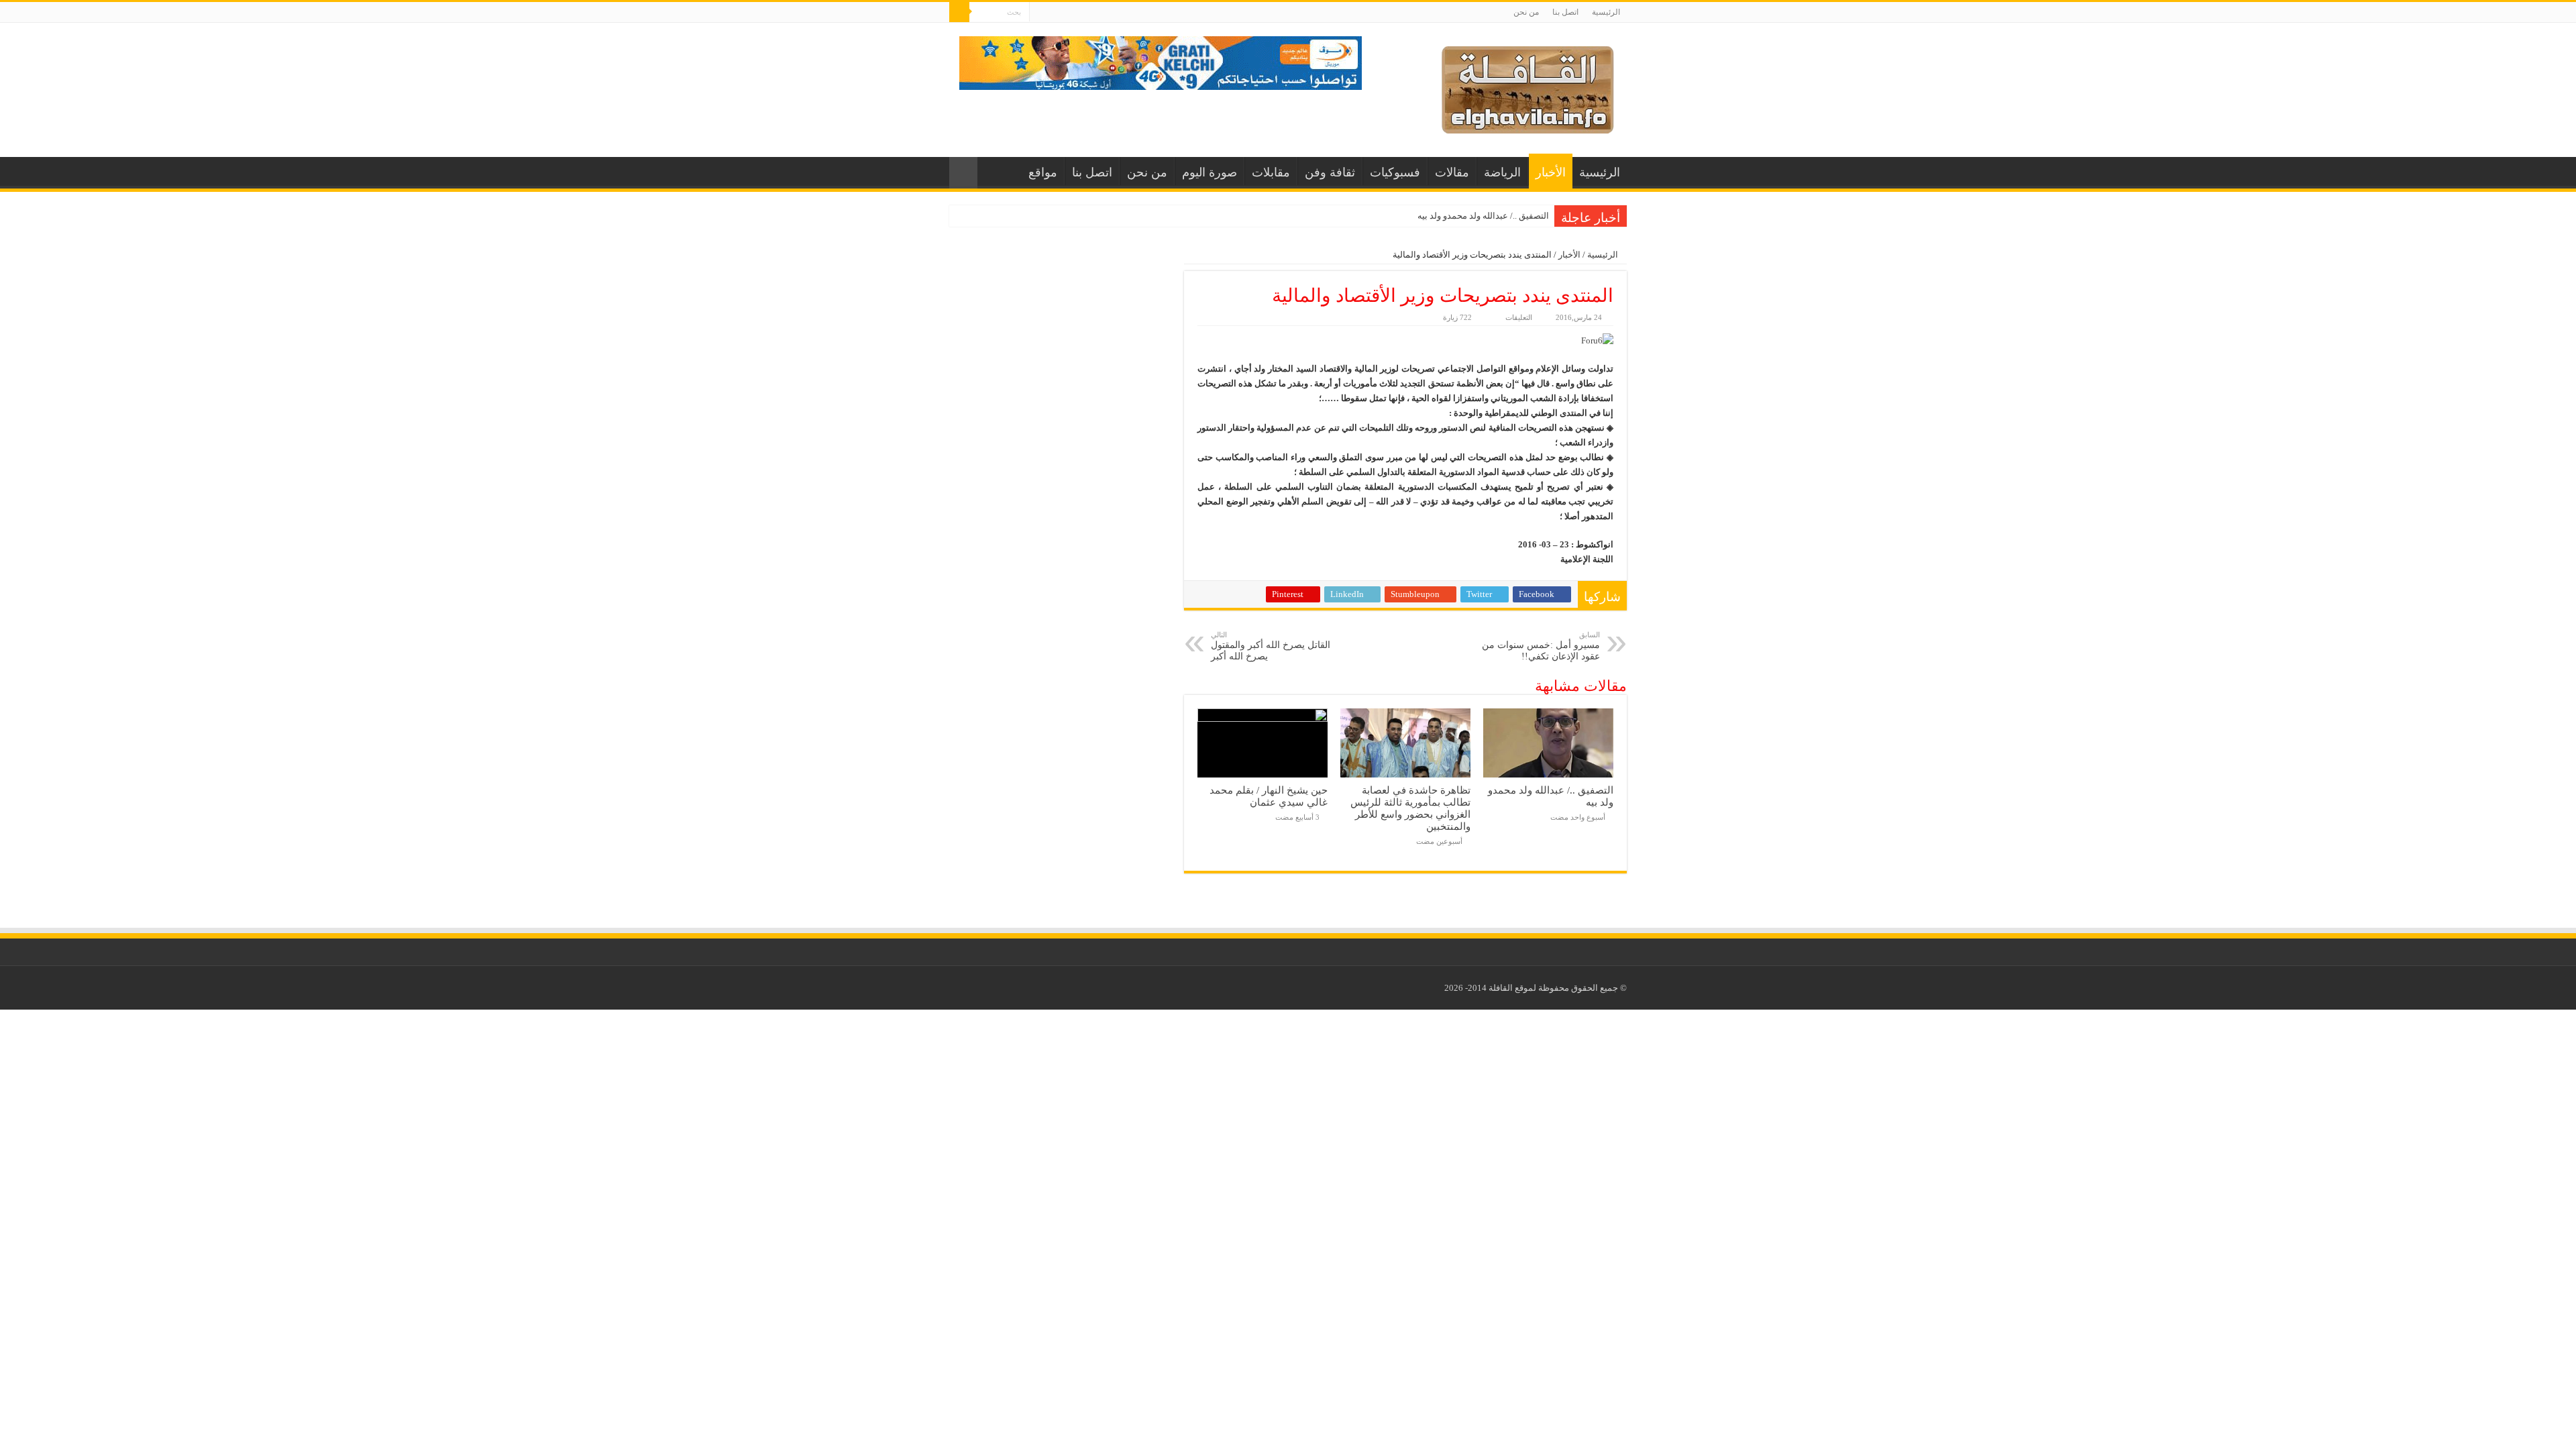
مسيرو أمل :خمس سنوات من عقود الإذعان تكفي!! (1541, 646)
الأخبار (1551, 172)
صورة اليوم (1210, 172)
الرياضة (1502, 172)
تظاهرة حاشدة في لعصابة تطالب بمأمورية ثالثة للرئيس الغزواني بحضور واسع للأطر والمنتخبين (1410, 808)
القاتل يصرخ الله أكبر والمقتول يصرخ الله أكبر (1271, 646)
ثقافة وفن (1330, 172)
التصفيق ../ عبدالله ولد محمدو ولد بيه (1483, 216)
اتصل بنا (1565, 12)
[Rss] (1039, 13)
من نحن (1526, 12)
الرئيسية (1606, 12)
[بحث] (959, 12)
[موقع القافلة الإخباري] (1528, 87)
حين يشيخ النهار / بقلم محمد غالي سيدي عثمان (1269, 796)
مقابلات (1271, 172)
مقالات (1452, 172)
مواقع (1043, 172)
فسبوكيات (1395, 172)
